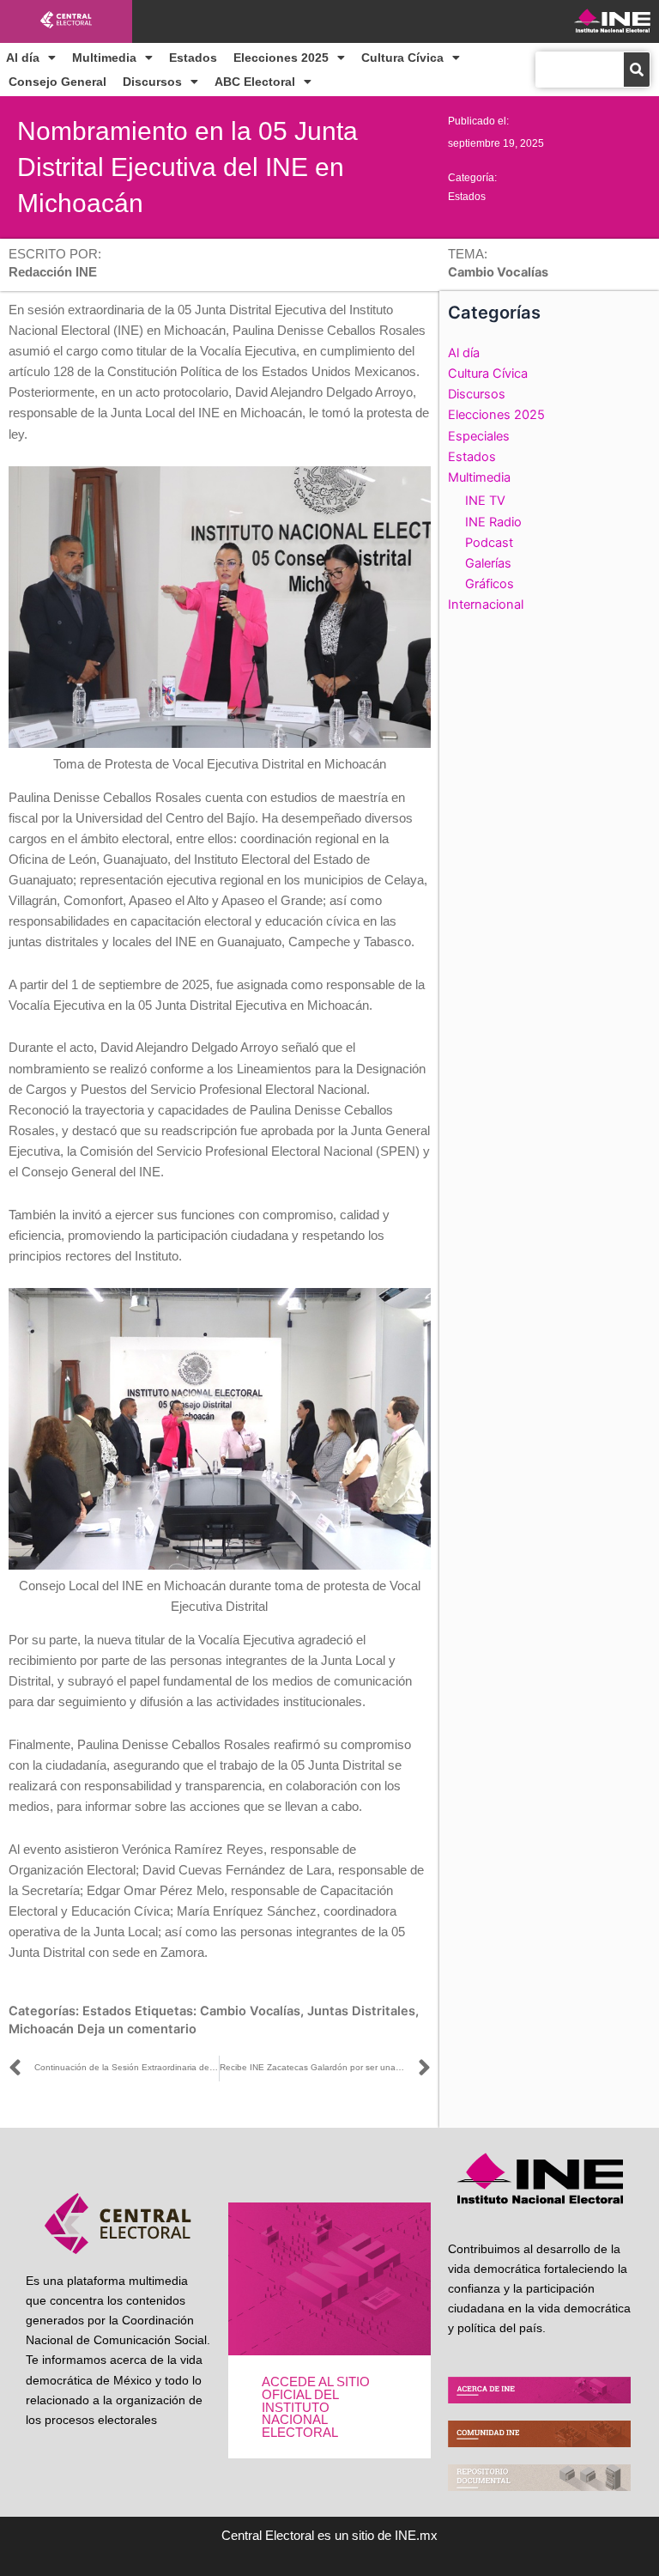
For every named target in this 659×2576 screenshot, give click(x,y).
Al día (23, 58)
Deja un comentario (137, 2029)
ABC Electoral (255, 82)
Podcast (489, 543)
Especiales (479, 436)
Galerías (488, 563)
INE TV (485, 501)
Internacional (486, 605)
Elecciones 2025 (281, 58)
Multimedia (104, 58)
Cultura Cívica (402, 58)
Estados (193, 58)
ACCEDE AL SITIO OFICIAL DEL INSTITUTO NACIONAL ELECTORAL (316, 2407)
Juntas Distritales (361, 2011)
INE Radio (493, 522)
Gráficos (490, 584)
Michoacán (41, 2029)
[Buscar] (637, 70)
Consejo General (57, 82)
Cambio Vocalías (250, 2011)
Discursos (152, 82)
